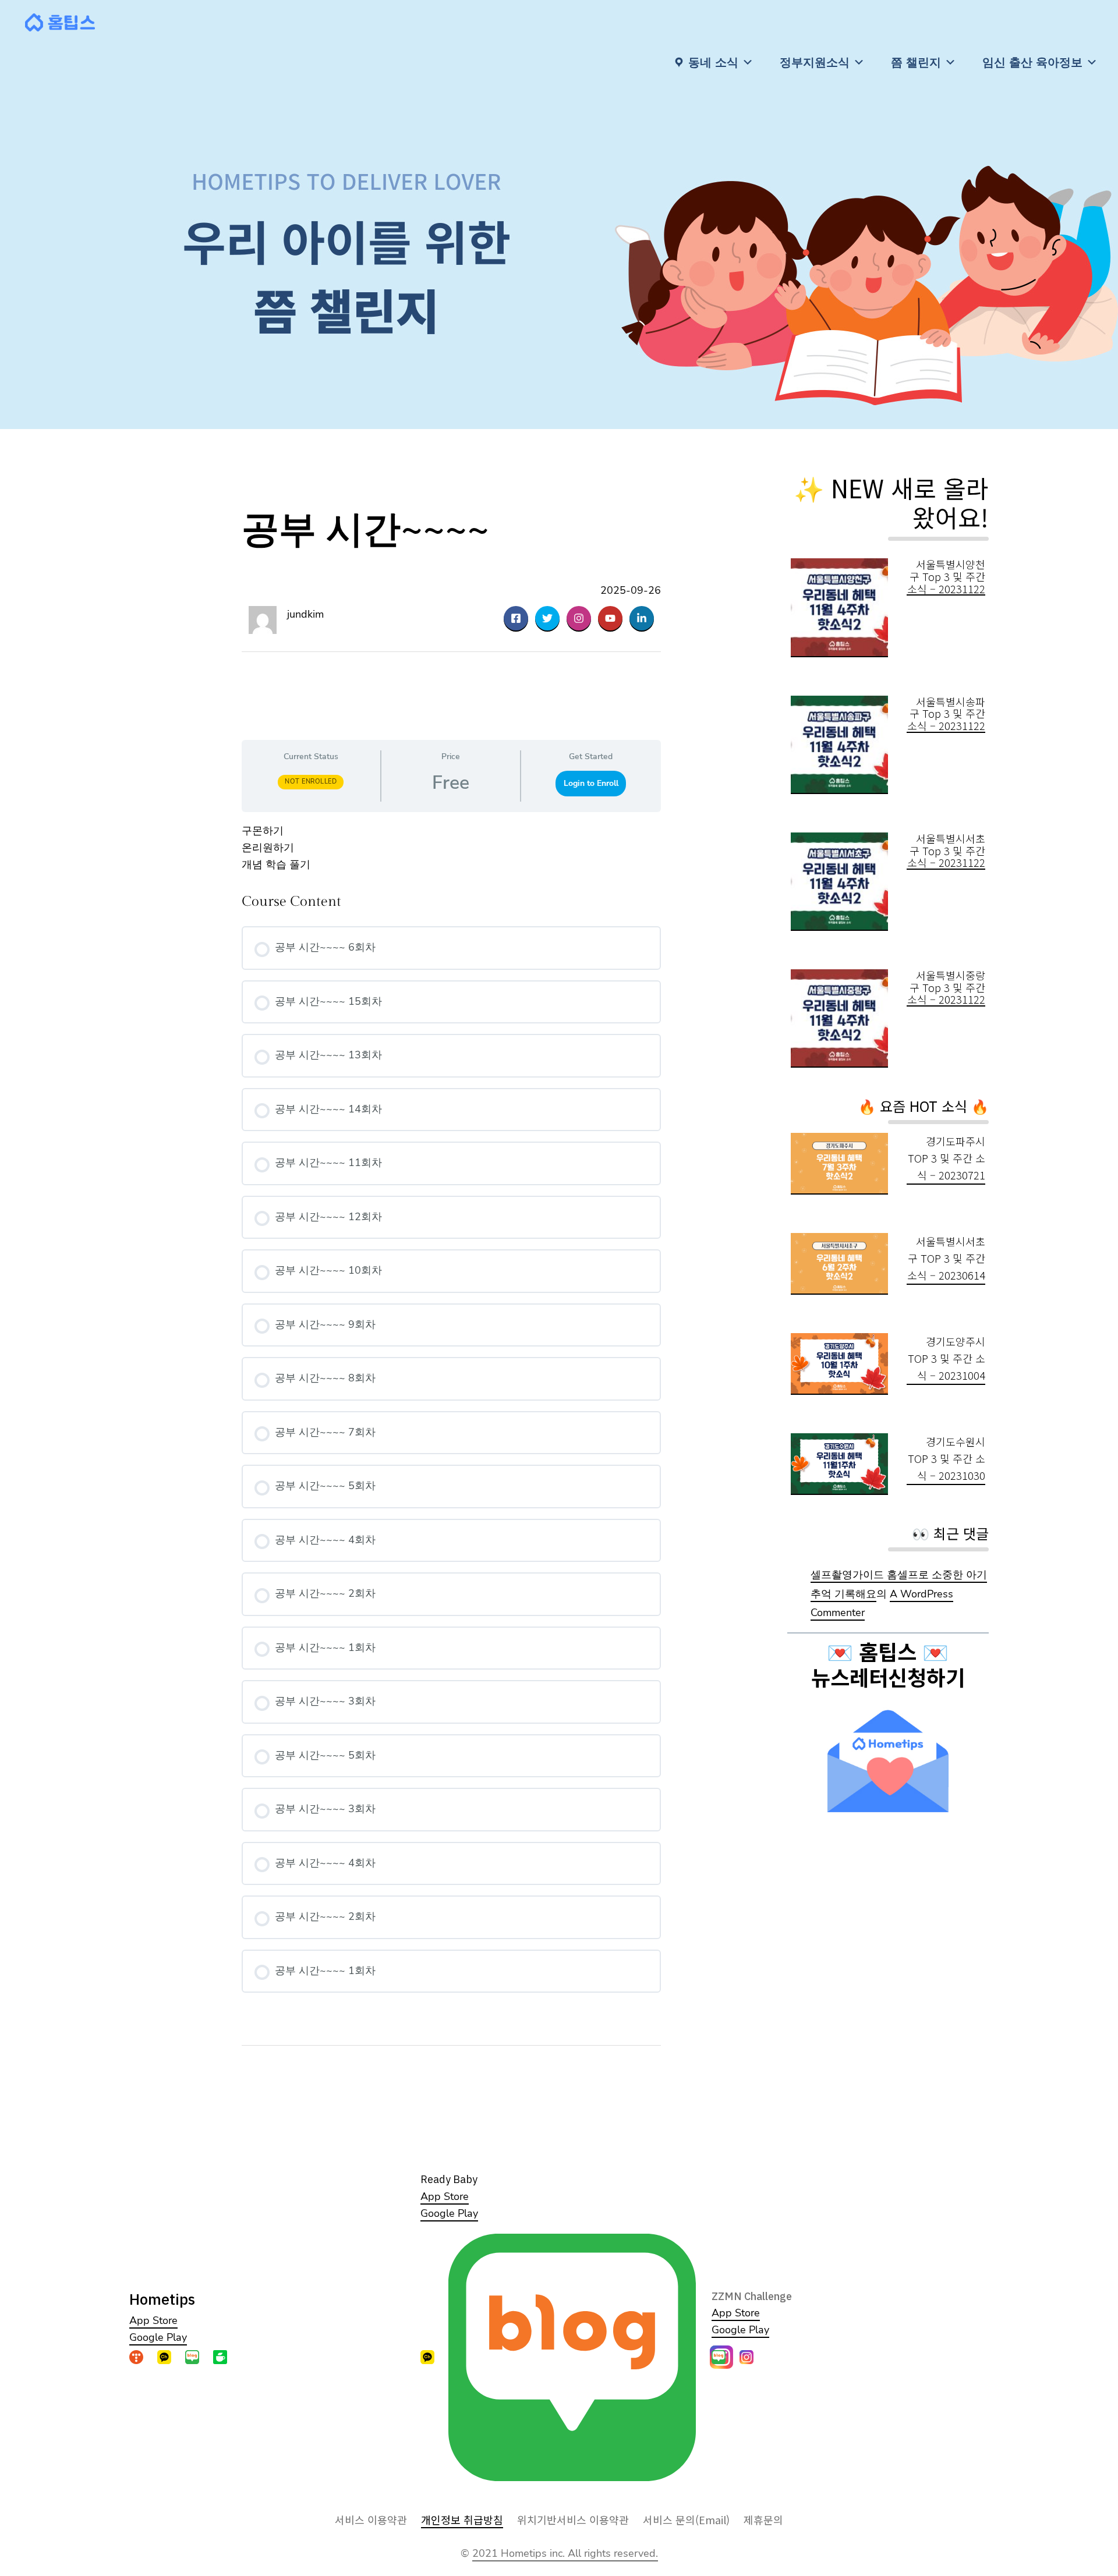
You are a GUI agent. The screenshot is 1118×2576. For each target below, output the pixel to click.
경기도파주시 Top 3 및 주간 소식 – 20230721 (947, 1158)
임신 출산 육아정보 (1032, 62)
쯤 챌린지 (916, 62)
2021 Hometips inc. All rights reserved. (565, 2553)
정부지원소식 (815, 62)
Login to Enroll (591, 783)
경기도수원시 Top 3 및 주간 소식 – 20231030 (947, 1458)
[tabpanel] (451, 848)
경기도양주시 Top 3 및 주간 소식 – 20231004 (947, 1358)
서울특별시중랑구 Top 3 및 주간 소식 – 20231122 (946, 987)
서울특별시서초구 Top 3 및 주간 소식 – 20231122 (946, 851)
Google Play (158, 2337)
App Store (153, 2320)
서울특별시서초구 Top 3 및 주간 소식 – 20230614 (946, 1258)
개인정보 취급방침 (462, 2520)
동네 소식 (713, 62)
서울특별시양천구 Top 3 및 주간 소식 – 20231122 (946, 576)
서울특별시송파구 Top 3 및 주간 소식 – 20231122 (946, 714)
